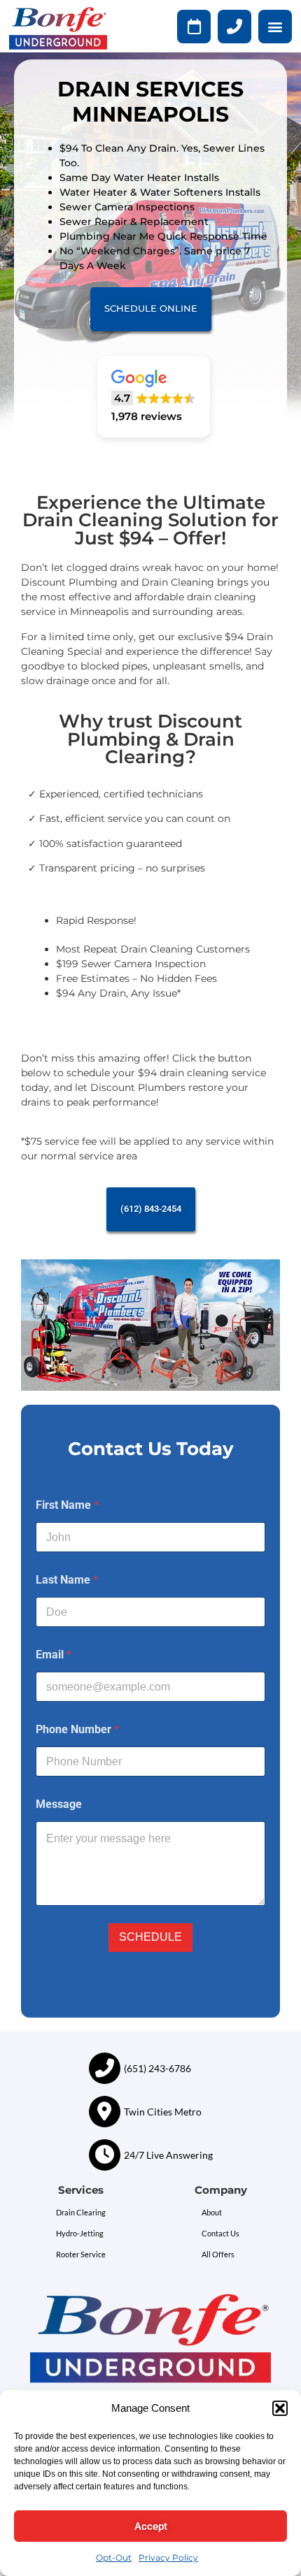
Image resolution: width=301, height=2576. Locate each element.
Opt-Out (114, 2557)
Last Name (67, 1580)
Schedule (150, 1937)
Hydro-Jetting (80, 2233)
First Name (67, 1505)
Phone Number (77, 1729)
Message (59, 1804)
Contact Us (220, 2233)
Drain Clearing (81, 2212)
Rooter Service (81, 2254)
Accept (151, 2526)
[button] (280, 2408)
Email (54, 1655)
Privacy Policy (168, 2557)
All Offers (218, 2254)
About (212, 2212)
